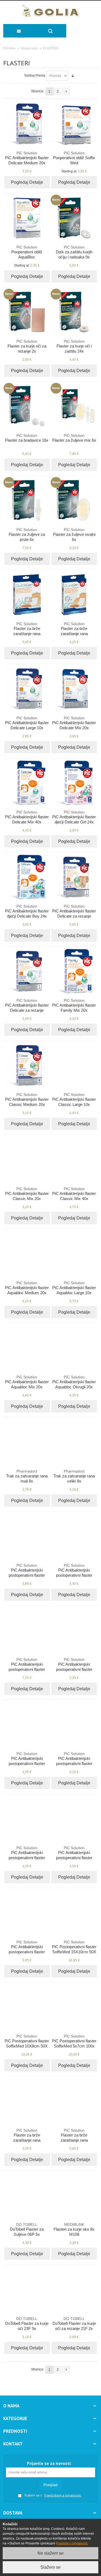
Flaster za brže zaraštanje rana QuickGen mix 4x (74, 631)
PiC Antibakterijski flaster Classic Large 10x (74, 1100)
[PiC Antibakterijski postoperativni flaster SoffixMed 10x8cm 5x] (27, 1819)
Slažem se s (33, 2495)
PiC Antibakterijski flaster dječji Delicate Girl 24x (74, 817)
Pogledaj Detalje (27, 182)
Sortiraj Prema (35, 76)
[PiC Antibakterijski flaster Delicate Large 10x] (27, 689)
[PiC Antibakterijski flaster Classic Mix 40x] (74, 1160)
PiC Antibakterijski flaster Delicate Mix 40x (27, 817)
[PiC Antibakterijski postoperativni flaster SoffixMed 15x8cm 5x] (27, 1913)
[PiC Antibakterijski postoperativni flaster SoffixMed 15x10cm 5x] (74, 1819)
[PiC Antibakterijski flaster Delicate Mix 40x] (27, 783)
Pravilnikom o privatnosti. (63, 2495)
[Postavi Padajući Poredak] (73, 76)
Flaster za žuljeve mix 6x (74, 438)
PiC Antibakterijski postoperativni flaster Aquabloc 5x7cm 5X (27, 1573)
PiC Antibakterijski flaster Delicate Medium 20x (27, 158)
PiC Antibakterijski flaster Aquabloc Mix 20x (27, 1382)
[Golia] (50, 11)
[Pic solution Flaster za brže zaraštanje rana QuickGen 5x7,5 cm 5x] (27, 2101)
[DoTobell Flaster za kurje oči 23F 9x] (27, 2289)
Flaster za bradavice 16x (27, 438)
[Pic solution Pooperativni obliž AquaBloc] (27, 218)
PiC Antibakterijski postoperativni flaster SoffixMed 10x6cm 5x (74, 1761)
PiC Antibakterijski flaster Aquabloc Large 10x (74, 1288)
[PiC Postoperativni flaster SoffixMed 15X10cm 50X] (74, 1913)
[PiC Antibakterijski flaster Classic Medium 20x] (27, 1065)
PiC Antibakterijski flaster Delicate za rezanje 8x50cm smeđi (74, 914)
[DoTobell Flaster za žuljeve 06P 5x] (27, 2195)
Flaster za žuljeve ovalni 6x (74, 535)
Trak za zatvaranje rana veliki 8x (74, 1476)
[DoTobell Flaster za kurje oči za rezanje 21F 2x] (74, 2289)
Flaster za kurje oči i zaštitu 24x (74, 346)
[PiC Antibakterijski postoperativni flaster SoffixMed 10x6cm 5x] (74, 1725)
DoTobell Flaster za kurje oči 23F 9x (27, 2324)
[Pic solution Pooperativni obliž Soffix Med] (74, 124)
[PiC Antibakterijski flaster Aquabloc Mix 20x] (27, 1348)
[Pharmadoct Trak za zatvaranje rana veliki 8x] (74, 1442)
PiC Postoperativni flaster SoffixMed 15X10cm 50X (74, 1947)
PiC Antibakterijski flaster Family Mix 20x (74, 1005)
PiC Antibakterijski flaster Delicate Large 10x (27, 723)
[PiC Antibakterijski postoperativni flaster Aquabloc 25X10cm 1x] (74, 1630)
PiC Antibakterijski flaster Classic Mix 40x (74, 1194)
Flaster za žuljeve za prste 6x (27, 535)
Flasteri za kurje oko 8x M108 (74, 2229)
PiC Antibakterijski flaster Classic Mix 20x (27, 1194)
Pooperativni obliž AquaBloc (27, 252)
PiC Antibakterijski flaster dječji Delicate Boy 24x (27, 911)
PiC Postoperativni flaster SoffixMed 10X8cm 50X (27, 2041)
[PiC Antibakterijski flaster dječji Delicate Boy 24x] (27, 877)
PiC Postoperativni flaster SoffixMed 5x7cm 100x (74, 2041)
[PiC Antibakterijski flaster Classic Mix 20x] (27, 1160)
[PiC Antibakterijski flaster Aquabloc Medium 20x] (27, 1254)
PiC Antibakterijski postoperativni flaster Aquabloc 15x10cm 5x (27, 1667)
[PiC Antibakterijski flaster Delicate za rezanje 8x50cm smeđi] (74, 877)
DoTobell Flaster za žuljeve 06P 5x (27, 2229)
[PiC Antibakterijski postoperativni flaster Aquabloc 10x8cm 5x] (74, 1536)
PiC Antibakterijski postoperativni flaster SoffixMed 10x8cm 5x (27, 1855)
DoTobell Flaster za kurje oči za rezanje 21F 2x (74, 2324)
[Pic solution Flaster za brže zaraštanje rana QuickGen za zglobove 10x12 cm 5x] (27, 595)
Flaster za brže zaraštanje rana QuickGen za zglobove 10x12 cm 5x (27, 634)
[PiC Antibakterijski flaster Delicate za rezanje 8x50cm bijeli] (27, 971)
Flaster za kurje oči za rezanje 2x (27, 346)
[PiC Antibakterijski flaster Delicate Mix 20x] (74, 689)
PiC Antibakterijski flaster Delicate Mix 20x (74, 723)
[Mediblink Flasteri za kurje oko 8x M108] (74, 2195)
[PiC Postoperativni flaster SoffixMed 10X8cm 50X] (27, 2007)
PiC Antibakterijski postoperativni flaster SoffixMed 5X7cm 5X (27, 1761)
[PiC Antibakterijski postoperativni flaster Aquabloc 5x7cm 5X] (27, 1536)
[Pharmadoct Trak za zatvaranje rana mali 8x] (27, 1442)
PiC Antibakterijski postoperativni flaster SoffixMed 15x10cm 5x (74, 1855)
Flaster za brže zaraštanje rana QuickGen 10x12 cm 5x (74, 2138)
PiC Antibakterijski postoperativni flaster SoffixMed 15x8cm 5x (27, 1949)
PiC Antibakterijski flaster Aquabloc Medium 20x (27, 1288)
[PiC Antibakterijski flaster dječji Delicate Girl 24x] (74, 783)
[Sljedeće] (66, 91)
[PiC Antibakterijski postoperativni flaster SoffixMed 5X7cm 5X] (27, 1725)
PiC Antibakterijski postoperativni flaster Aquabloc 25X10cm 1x (74, 1667)
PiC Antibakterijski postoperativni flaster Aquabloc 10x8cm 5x (74, 1573)
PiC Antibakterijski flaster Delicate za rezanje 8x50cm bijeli (27, 1008)
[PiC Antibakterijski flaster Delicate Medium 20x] (27, 124)
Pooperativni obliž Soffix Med (74, 158)
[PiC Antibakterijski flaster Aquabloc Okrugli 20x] (74, 1348)
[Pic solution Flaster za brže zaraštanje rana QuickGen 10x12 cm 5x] (74, 2101)
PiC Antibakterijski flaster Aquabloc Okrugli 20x (74, 1382)
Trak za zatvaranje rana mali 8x (27, 1476)
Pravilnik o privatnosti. (72, 2543)
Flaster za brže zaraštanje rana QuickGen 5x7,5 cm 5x (27, 2138)
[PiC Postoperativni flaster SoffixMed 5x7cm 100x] (74, 2007)
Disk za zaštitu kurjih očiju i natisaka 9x (74, 252)
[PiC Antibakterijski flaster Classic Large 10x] (74, 1065)
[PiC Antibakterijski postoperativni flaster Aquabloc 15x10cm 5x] (27, 1630)
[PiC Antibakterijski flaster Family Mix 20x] (74, 971)
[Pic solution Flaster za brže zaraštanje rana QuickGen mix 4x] (74, 595)
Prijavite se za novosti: (49, 2463)
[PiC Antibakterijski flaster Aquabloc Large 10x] (74, 1254)
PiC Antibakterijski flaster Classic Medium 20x (27, 1100)
